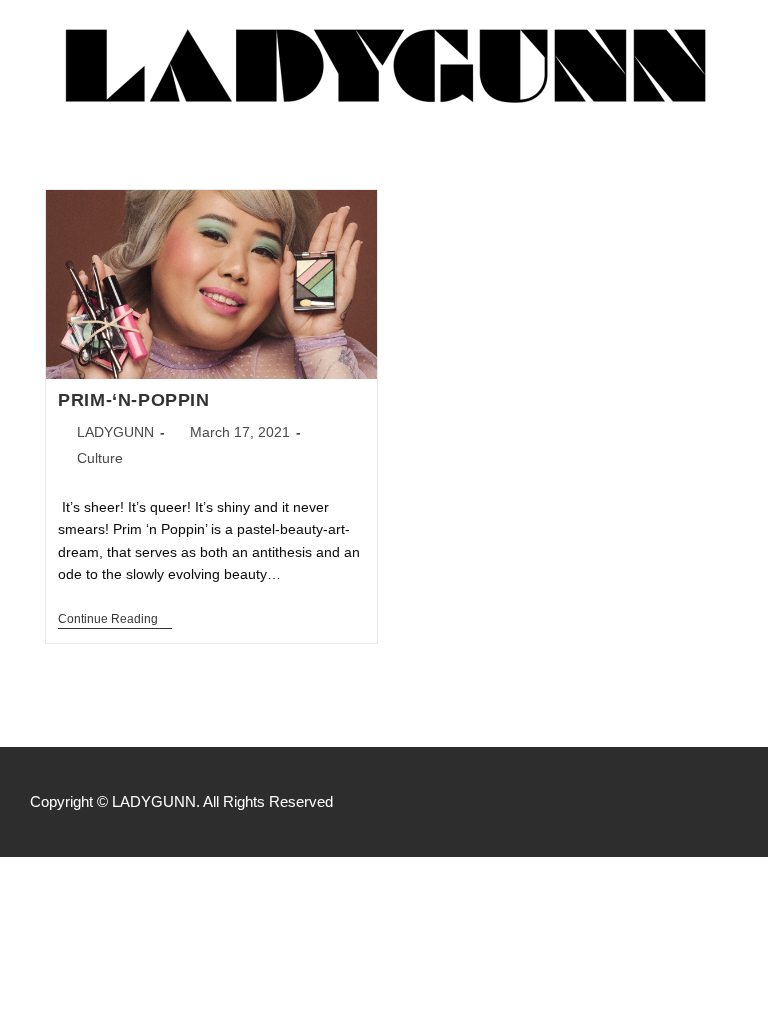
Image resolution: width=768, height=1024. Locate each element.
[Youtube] (728, 802)
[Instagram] (686, 802)
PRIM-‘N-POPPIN (133, 400)
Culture (100, 458)
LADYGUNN (115, 432)
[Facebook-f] (644, 802)
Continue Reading (115, 619)
